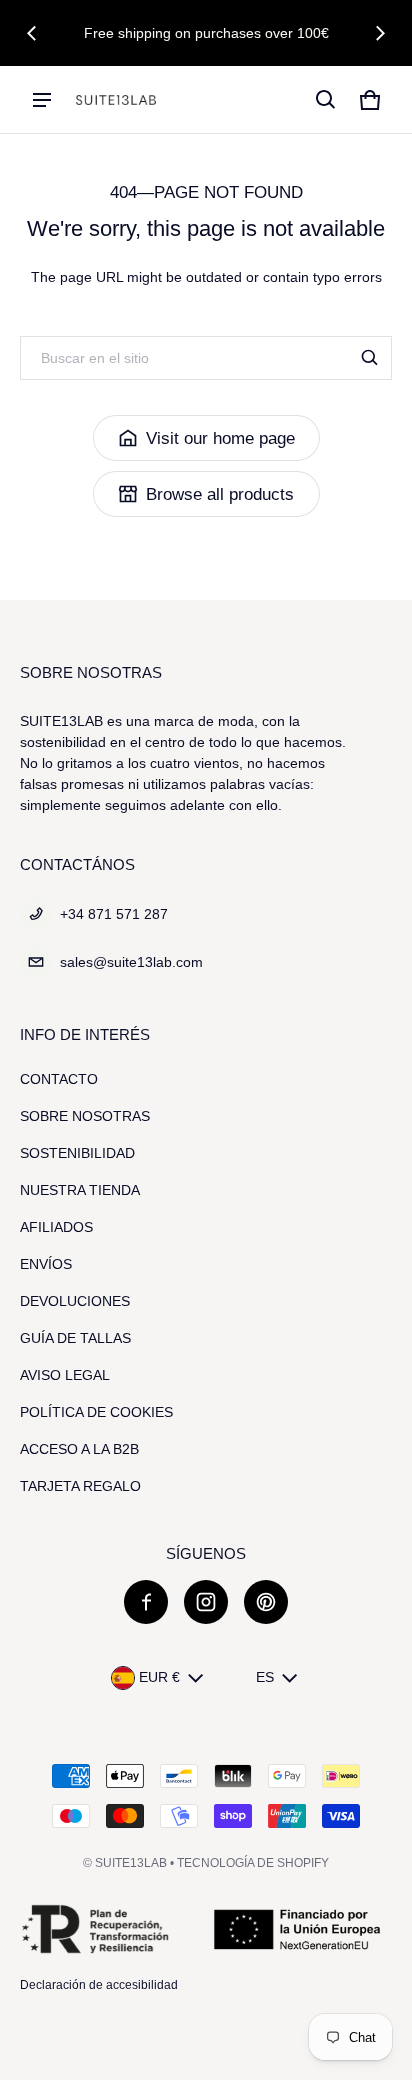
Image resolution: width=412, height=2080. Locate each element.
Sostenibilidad (77, 1153)
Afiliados (56, 1227)
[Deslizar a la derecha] (380, 33)
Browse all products (220, 494)
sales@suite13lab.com (131, 962)
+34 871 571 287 (114, 914)
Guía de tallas (75, 1338)
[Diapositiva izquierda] (32, 33)
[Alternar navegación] (42, 100)
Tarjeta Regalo (80, 1486)
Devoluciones (75, 1301)
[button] (326, 100)
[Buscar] (370, 358)
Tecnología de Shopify (253, 1863)
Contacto (59, 1079)
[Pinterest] (266, 1602)
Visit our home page (220, 438)
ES (265, 1677)
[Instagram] (206, 1602)
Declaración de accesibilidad (99, 1985)
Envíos (46, 1264)
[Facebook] (146, 1602)
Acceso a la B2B (79, 1449)
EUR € (159, 1677)
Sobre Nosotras (85, 1116)
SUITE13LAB (131, 1863)
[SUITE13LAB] (116, 100)
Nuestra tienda (80, 1190)
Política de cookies (96, 1412)
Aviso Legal (65, 1375)
